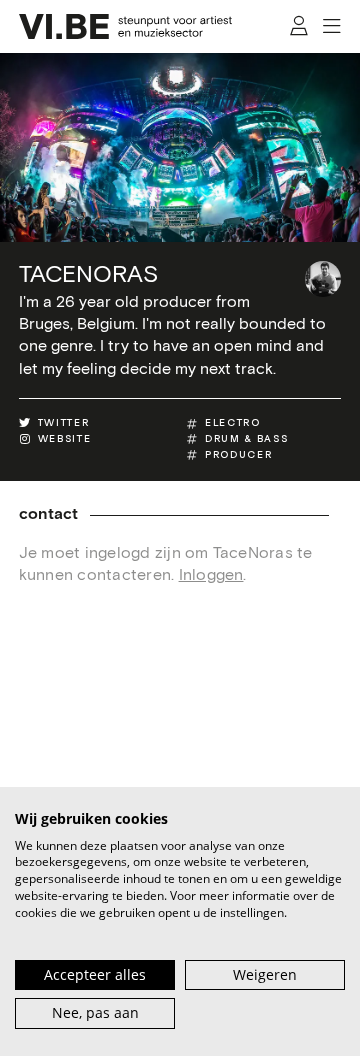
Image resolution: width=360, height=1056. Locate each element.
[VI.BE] (126, 26)
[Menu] (332, 27)
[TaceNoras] (323, 279)
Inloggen (211, 575)
